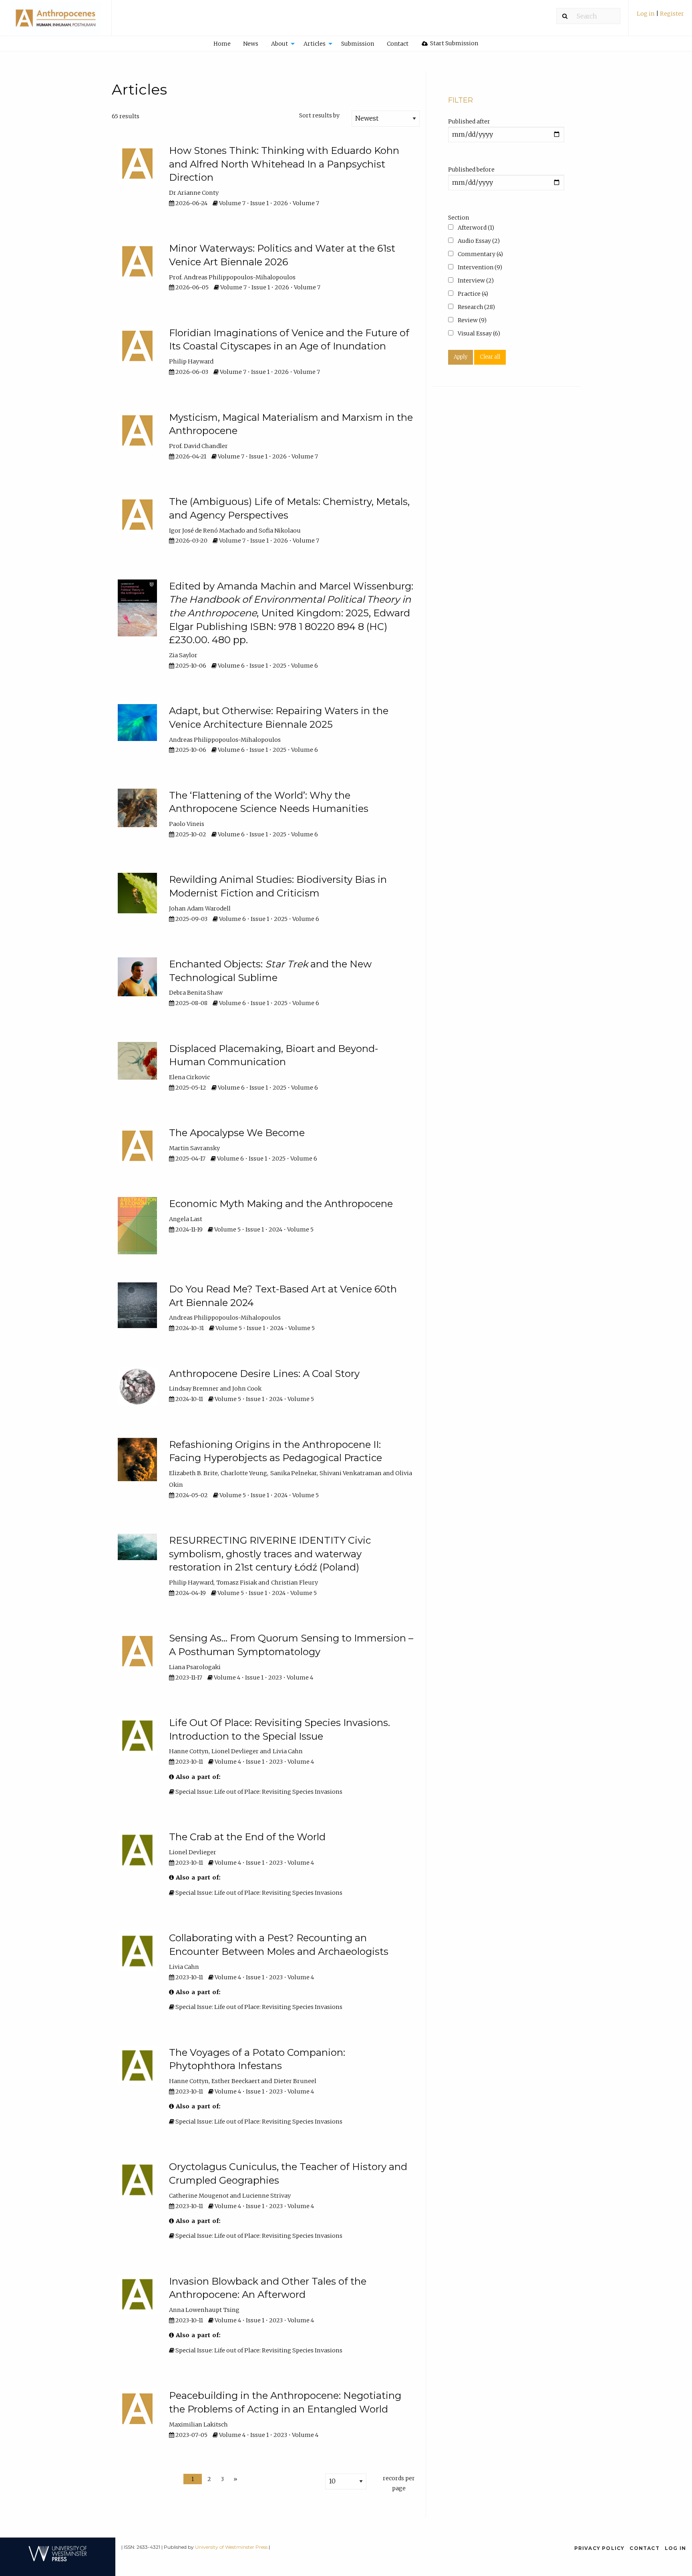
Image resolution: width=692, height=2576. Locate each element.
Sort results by (319, 115)
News (251, 44)
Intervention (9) (479, 267)
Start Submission (454, 43)
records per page (399, 2483)
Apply (461, 357)
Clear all (490, 357)
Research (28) (476, 307)
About (280, 44)
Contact (398, 44)
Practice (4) (472, 294)
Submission (358, 44)
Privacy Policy (599, 2548)
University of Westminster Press (231, 2547)
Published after (469, 121)
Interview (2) (475, 281)
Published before (471, 170)
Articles (315, 44)
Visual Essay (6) (478, 333)
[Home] (56, 22)
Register (672, 14)
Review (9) (472, 320)
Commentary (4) (480, 254)
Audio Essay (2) (478, 241)
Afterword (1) (475, 228)
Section (459, 218)
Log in (646, 14)
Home (222, 44)
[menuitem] (660, 17)
